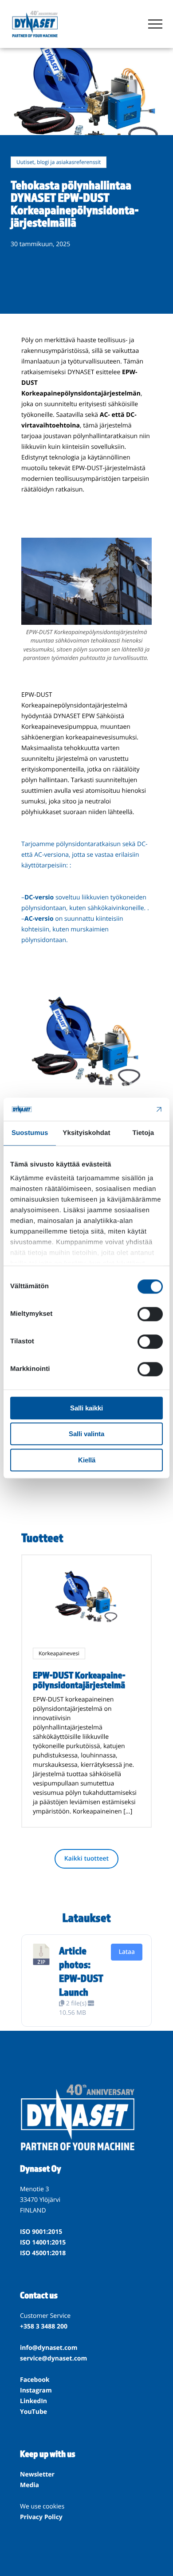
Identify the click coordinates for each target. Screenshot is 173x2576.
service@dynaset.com (53, 2358)
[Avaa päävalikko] (155, 24)
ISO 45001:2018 (43, 2253)
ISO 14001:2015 (43, 2243)
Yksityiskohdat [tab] (86, 1133)
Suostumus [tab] (30, 1133)
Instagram (36, 2390)
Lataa (127, 1952)
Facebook (35, 2380)
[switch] (150, 1314)
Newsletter (37, 2474)
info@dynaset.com (49, 2348)
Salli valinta (86, 1434)
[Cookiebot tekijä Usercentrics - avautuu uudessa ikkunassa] (124, 1109)
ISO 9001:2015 (41, 2232)
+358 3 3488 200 (44, 2326)
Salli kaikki (86, 1408)
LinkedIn (33, 2401)
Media (29, 2485)
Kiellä (87, 1460)
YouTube (33, 2412)
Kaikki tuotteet (86, 1859)
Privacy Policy (41, 2517)
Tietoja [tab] (143, 1133)
